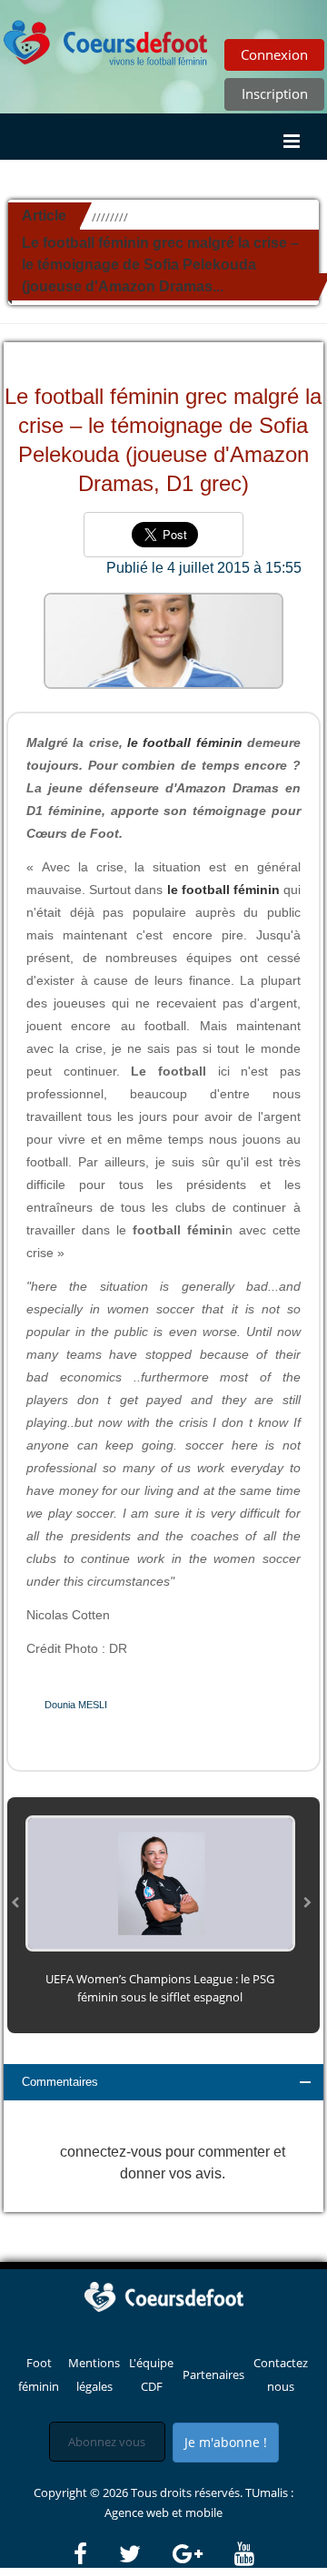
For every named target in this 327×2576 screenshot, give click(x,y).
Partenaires (213, 2374)
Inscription (275, 93)
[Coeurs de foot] (163, 2296)
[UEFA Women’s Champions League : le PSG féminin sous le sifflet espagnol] (160, 1882)
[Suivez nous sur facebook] (95, 2554)
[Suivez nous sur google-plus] (202, 2554)
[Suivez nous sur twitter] (144, 2554)
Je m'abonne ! (226, 2442)
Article (44, 216)
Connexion (274, 54)
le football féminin (185, 742)
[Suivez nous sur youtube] (244, 2554)
